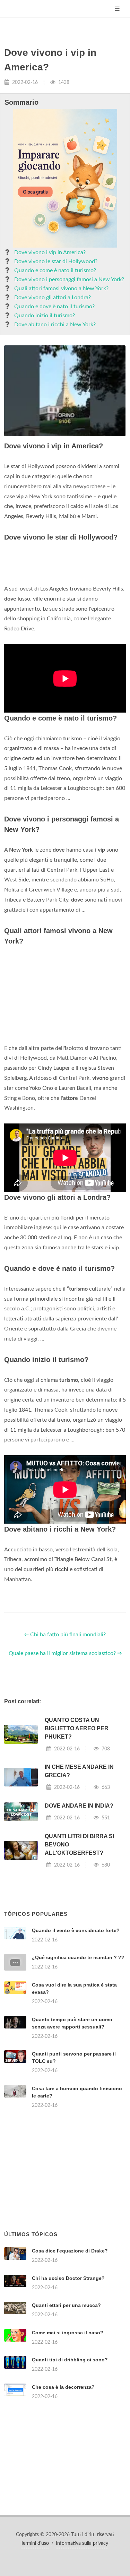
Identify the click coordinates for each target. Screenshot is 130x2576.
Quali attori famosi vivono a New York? (61, 288)
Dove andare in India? (79, 1806)
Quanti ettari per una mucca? (66, 2305)
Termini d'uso (35, 2543)
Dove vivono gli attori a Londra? (53, 298)
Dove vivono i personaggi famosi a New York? (69, 279)
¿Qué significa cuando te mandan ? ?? (78, 1957)
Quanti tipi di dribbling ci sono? (70, 2360)
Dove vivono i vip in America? (50, 252)
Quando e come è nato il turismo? (55, 270)
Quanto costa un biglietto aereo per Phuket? (77, 1728)
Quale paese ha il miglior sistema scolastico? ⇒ (65, 1653)
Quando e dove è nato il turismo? (54, 307)
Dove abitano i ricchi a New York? (55, 325)
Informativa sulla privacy (82, 2543)
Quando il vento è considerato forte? (76, 1930)
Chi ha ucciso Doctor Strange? (68, 2278)
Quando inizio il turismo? (45, 316)
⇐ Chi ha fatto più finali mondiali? (65, 1635)
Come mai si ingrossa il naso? (68, 2333)
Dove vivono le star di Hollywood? (56, 261)
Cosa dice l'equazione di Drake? (70, 2251)
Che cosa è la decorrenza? (63, 2387)
